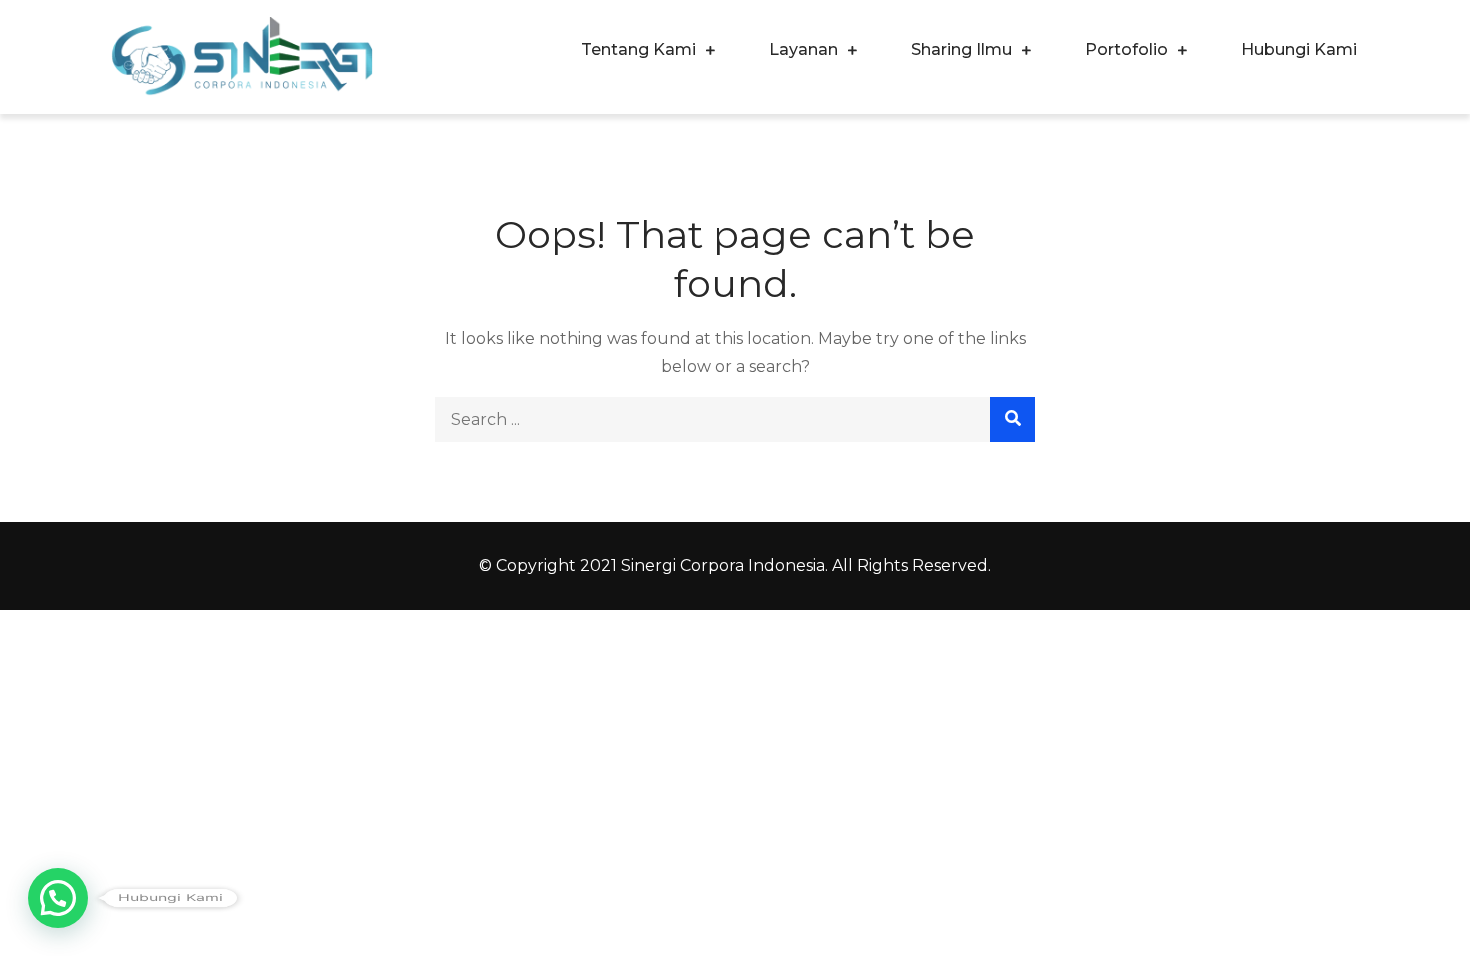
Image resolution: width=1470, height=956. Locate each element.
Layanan (803, 49)
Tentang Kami (638, 49)
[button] (58, 898)
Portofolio (1126, 49)
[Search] (1012, 419)
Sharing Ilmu (961, 49)
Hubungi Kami (1299, 49)
